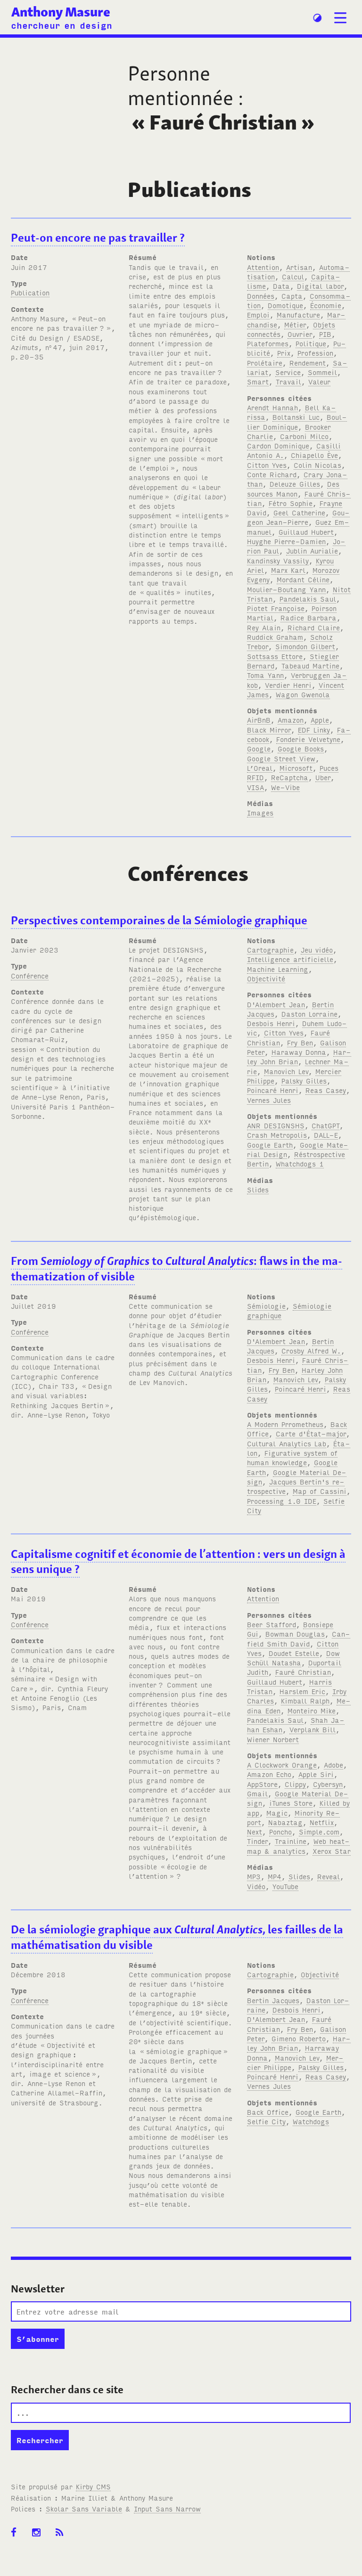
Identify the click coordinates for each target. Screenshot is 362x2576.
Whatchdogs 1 (300, 1163)
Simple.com (319, 1831)
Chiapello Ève (314, 455)
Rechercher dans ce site (67, 2389)
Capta (292, 296)
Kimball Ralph (305, 1700)
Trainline (291, 1841)
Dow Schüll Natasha (293, 1658)
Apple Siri (316, 1774)
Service (288, 372)
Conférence (30, 975)
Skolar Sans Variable (84, 2508)
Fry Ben (300, 1042)
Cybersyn (328, 1784)
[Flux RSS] (63, 2537)
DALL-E (326, 1135)
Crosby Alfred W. (311, 1350)
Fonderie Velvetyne (308, 739)
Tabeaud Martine (310, 665)
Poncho (280, 1831)
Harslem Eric (302, 1691)
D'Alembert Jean (276, 1004)
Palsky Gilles (304, 1080)
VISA (255, 787)
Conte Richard (272, 474)
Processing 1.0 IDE (282, 1501)
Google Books (301, 748)
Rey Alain (264, 627)
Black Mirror (269, 730)
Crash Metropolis (277, 1135)
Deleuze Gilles (295, 484)
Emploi (258, 314)
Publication (30, 292)
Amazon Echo (269, 1774)
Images (260, 812)
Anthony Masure (61, 12)
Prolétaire (265, 363)
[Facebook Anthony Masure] (17, 2537)
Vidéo (256, 1886)
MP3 (254, 1876)
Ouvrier (300, 334)
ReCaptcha (290, 777)
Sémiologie (266, 1306)
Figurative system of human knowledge (292, 1457)
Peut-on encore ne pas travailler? (98, 238)
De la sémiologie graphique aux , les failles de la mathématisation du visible (177, 1937)
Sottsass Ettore (275, 656)
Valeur (319, 381)
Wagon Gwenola (303, 694)
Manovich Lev (286, 1071)
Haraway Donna (299, 1052)
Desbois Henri (271, 1023)
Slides (258, 1189)
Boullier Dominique (297, 421)
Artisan (299, 267)
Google (259, 748)
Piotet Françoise (276, 608)
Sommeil (322, 372)
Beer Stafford (271, 1624)
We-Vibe (285, 787)
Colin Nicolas (317, 465)
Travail (288, 381)
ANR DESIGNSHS (276, 1125)
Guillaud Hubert (306, 532)
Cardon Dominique (278, 445)
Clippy (295, 1784)
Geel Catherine (299, 512)
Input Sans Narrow (167, 2508)
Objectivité (266, 978)
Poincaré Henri (273, 1090)
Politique (311, 343)
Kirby (93, 2486)
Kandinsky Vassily (278, 560)
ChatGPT (325, 1125)
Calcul (293, 276)
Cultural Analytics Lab (287, 1443)
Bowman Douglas (295, 1634)
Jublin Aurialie (312, 550)
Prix (284, 353)
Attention (263, 267)
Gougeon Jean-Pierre (298, 517)
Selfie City (266, 2121)
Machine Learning (278, 969)
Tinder (257, 1841)
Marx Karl (288, 570)
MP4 (275, 1876)
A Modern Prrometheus (285, 1424)
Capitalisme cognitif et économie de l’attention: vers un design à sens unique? (178, 1562)
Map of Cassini (320, 1491)
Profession (315, 353)
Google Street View (281, 758)
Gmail (257, 1793)
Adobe (333, 1765)
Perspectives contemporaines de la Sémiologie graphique (159, 920)
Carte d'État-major (311, 1433)
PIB (325, 334)
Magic (277, 1813)
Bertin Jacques (273, 2000)
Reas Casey (326, 1090)
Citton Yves (267, 465)
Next (255, 1831)
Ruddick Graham (275, 637)
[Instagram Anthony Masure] (39, 2537)
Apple (320, 720)
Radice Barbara (309, 617)
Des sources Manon (293, 488)
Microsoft (296, 768)
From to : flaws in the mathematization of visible (177, 1269)
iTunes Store (291, 1803)
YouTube (285, 1886)
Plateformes (268, 343)
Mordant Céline (303, 579)
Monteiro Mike (312, 1710)
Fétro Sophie (291, 503)
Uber (323, 777)
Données (261, 296)
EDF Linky (314, 730)
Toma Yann (265, 675)
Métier (295, 324)
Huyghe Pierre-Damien (286, 541)
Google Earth (270, 1145)
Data (281, 286)
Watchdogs (311, 2121)
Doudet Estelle (294, 1653)
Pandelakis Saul (308, 599)
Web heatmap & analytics (298, 1846)
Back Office (268, 2112)
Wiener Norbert (273, 1739)
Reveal (329, 1876)
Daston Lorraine (309, 1014)
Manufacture (298, 314)
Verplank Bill (313, 1729)
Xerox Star (332, 1851)
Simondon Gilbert (305, 646)
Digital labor (320, 286)
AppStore (262, 1784)
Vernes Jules (269, 1100)
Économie (326, 305)
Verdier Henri (288, 685)
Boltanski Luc (296, 417)
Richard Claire (314, 627)
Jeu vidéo (317, 950)
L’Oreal (260, 768)
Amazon (291, 720)
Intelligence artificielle (290, 959)
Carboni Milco (304, 436)
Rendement (308, 363)
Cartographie (270, 950)
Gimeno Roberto (299, 2038)
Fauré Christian (303, 1672)
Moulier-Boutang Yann (286, 589)
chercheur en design (62, 25)
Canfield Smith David (299, 1638)
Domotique (285, 305)
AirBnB (259, 720)
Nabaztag (285, 1822)
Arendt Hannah (272, 407)
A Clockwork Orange (282, 1765)
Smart (258, 381)
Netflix (322, 1822)
